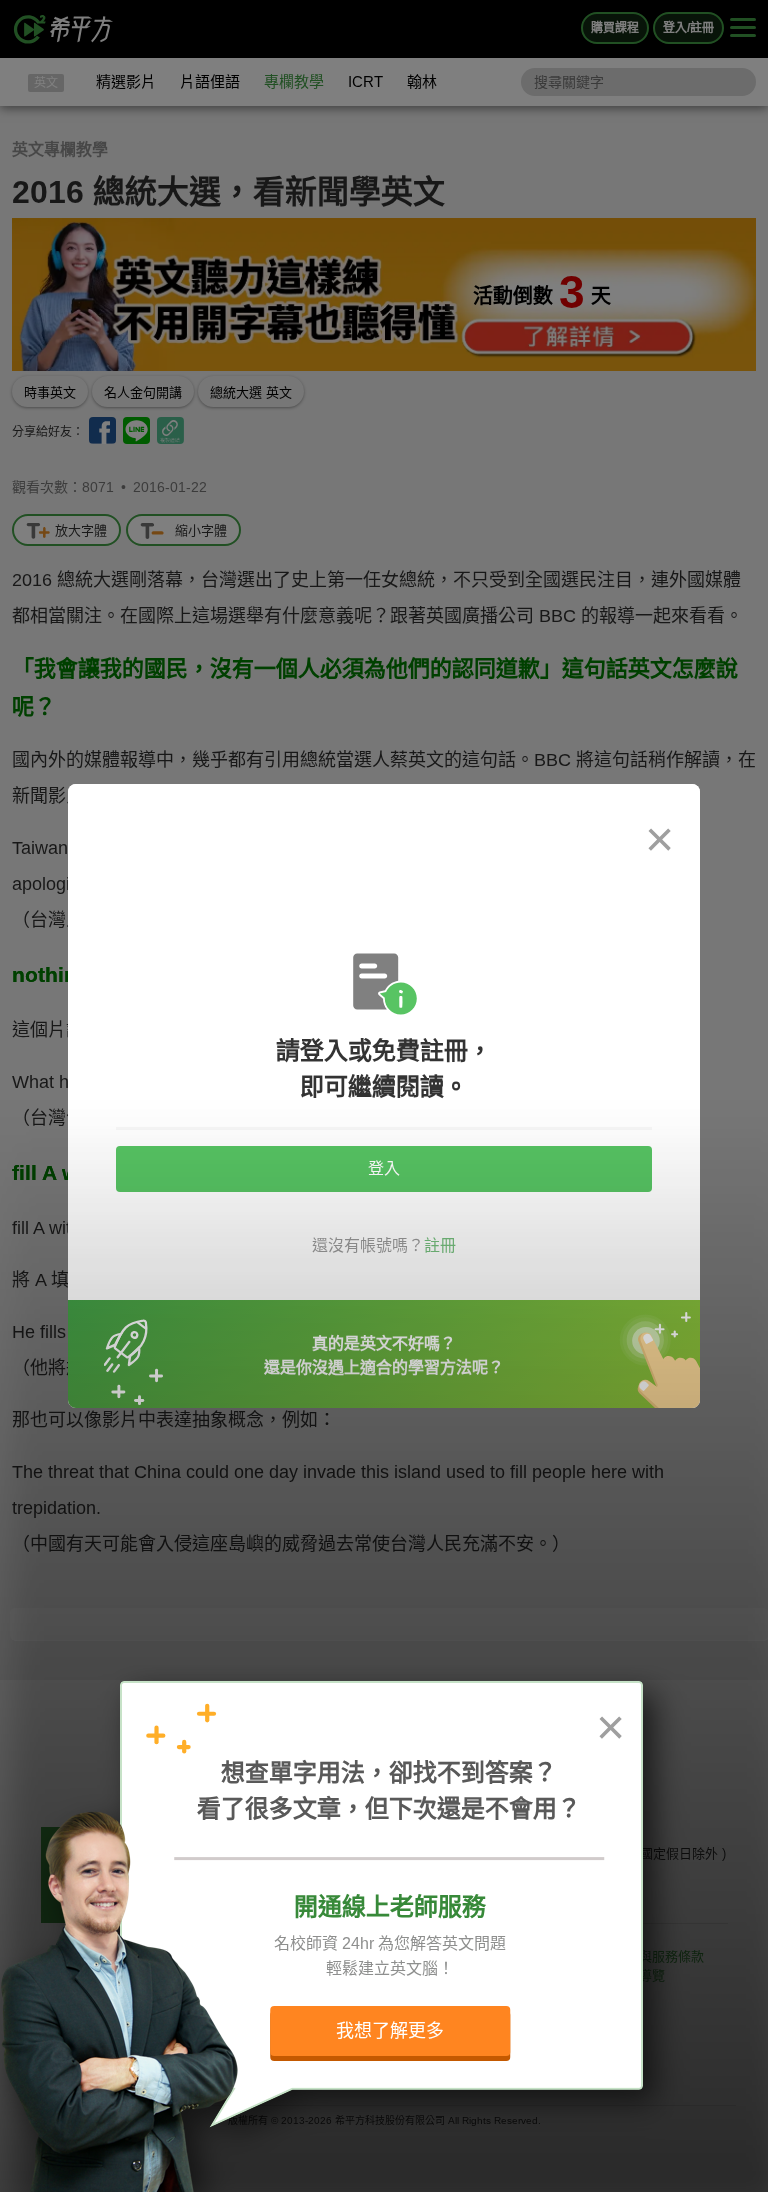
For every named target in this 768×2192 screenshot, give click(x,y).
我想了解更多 (390, 2031)
